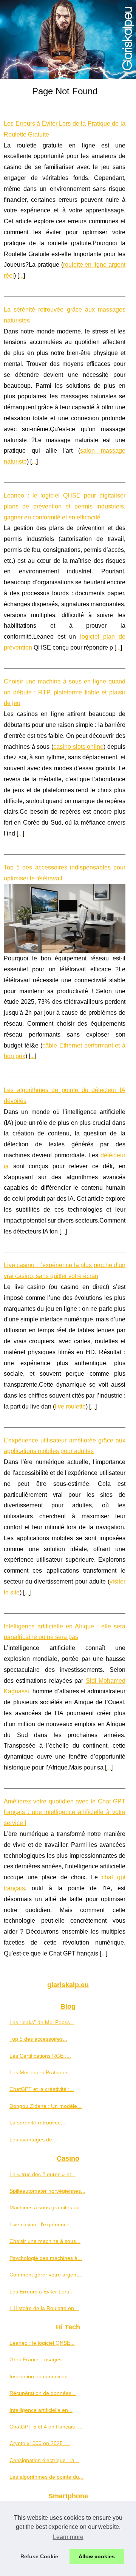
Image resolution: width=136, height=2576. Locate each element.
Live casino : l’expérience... (42, 2224)
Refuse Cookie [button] (39, 2556)
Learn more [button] (68, 2537)
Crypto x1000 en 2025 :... (40, 2443)
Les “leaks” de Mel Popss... (42, 2022)
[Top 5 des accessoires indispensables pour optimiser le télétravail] (65, 919)
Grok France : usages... (38, 2359)
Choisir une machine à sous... (45, 2241)
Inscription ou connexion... (41, 2376)
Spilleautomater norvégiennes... (47, 2191)
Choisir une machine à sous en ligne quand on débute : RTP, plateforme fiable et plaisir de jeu (65, 692)
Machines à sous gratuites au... (47, 2207)
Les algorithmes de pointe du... (46, 2477)
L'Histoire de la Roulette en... (44, 2308)
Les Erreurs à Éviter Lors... (42, 2292)
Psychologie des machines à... (46, 2258)
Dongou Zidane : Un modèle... (46, 2106)
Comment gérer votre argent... (46, 2275)
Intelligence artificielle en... (41, 2410)
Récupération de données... (43, 2393)
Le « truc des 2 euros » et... (42, 2174)
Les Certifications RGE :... (40, 2056)
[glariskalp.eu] (68, 40)
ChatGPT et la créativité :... (42, 2089)
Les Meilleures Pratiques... (41, 2072)
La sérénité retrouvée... (37, 2123)
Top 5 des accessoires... (38, 2039)
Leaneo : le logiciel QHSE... (42, 2343)
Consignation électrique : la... (44, 2460)
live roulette (70, 1406)
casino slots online (78, 747)
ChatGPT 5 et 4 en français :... (46, 2427)
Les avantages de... (33, 2140)
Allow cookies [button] (97, 2556)
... (21, 276)
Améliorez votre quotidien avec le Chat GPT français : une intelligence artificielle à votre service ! (65, 1812)
